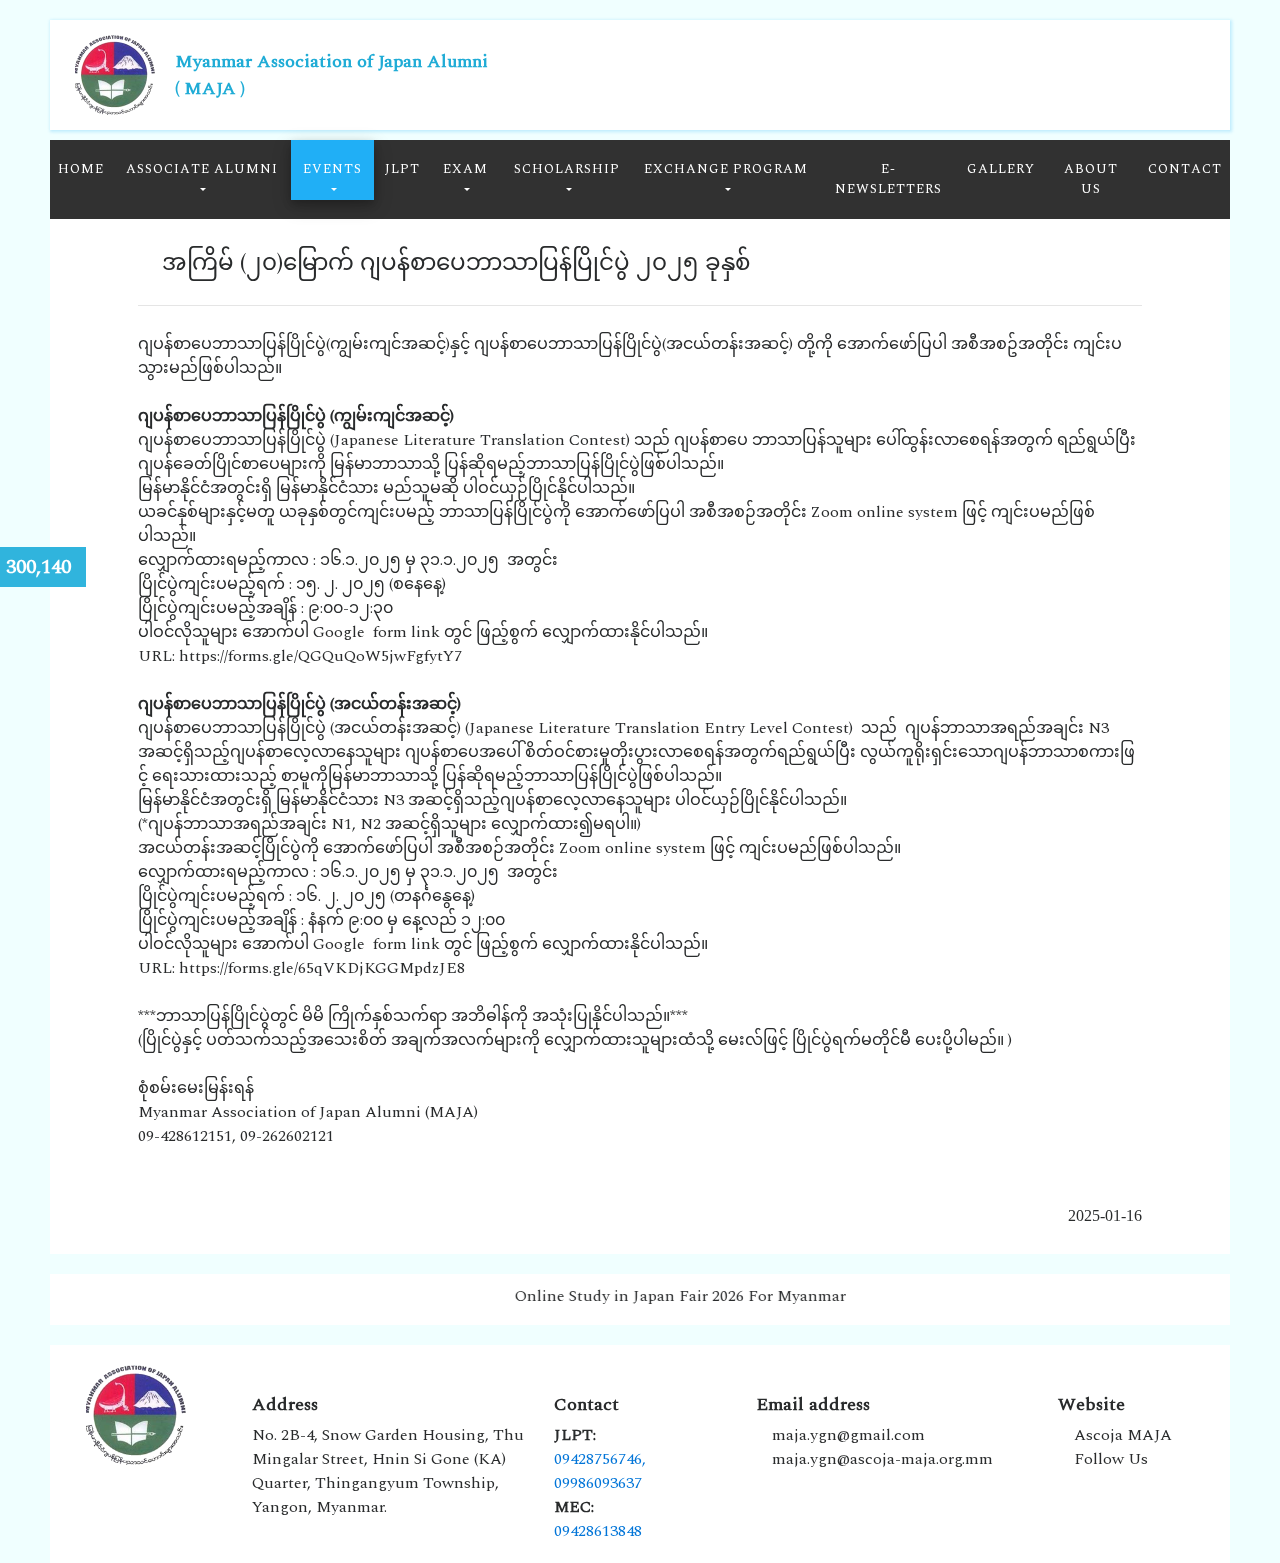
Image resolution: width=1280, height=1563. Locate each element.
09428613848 (598, 1531)
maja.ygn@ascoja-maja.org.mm (880, 1459)
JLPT (402, 169)
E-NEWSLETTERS (888, 179)
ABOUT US (1091, 179)
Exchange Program (726, 169)
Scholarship (567, 169)
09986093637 (598, 1483)
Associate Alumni (202, 169)
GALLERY (1001, 169)
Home (81, 169)
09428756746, (600, 1459)
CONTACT (1185, 169)
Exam (465, 169)
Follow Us (1109, 1459)
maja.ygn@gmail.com (846, 1435)
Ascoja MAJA (1121, 1435)
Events (332, 169)
